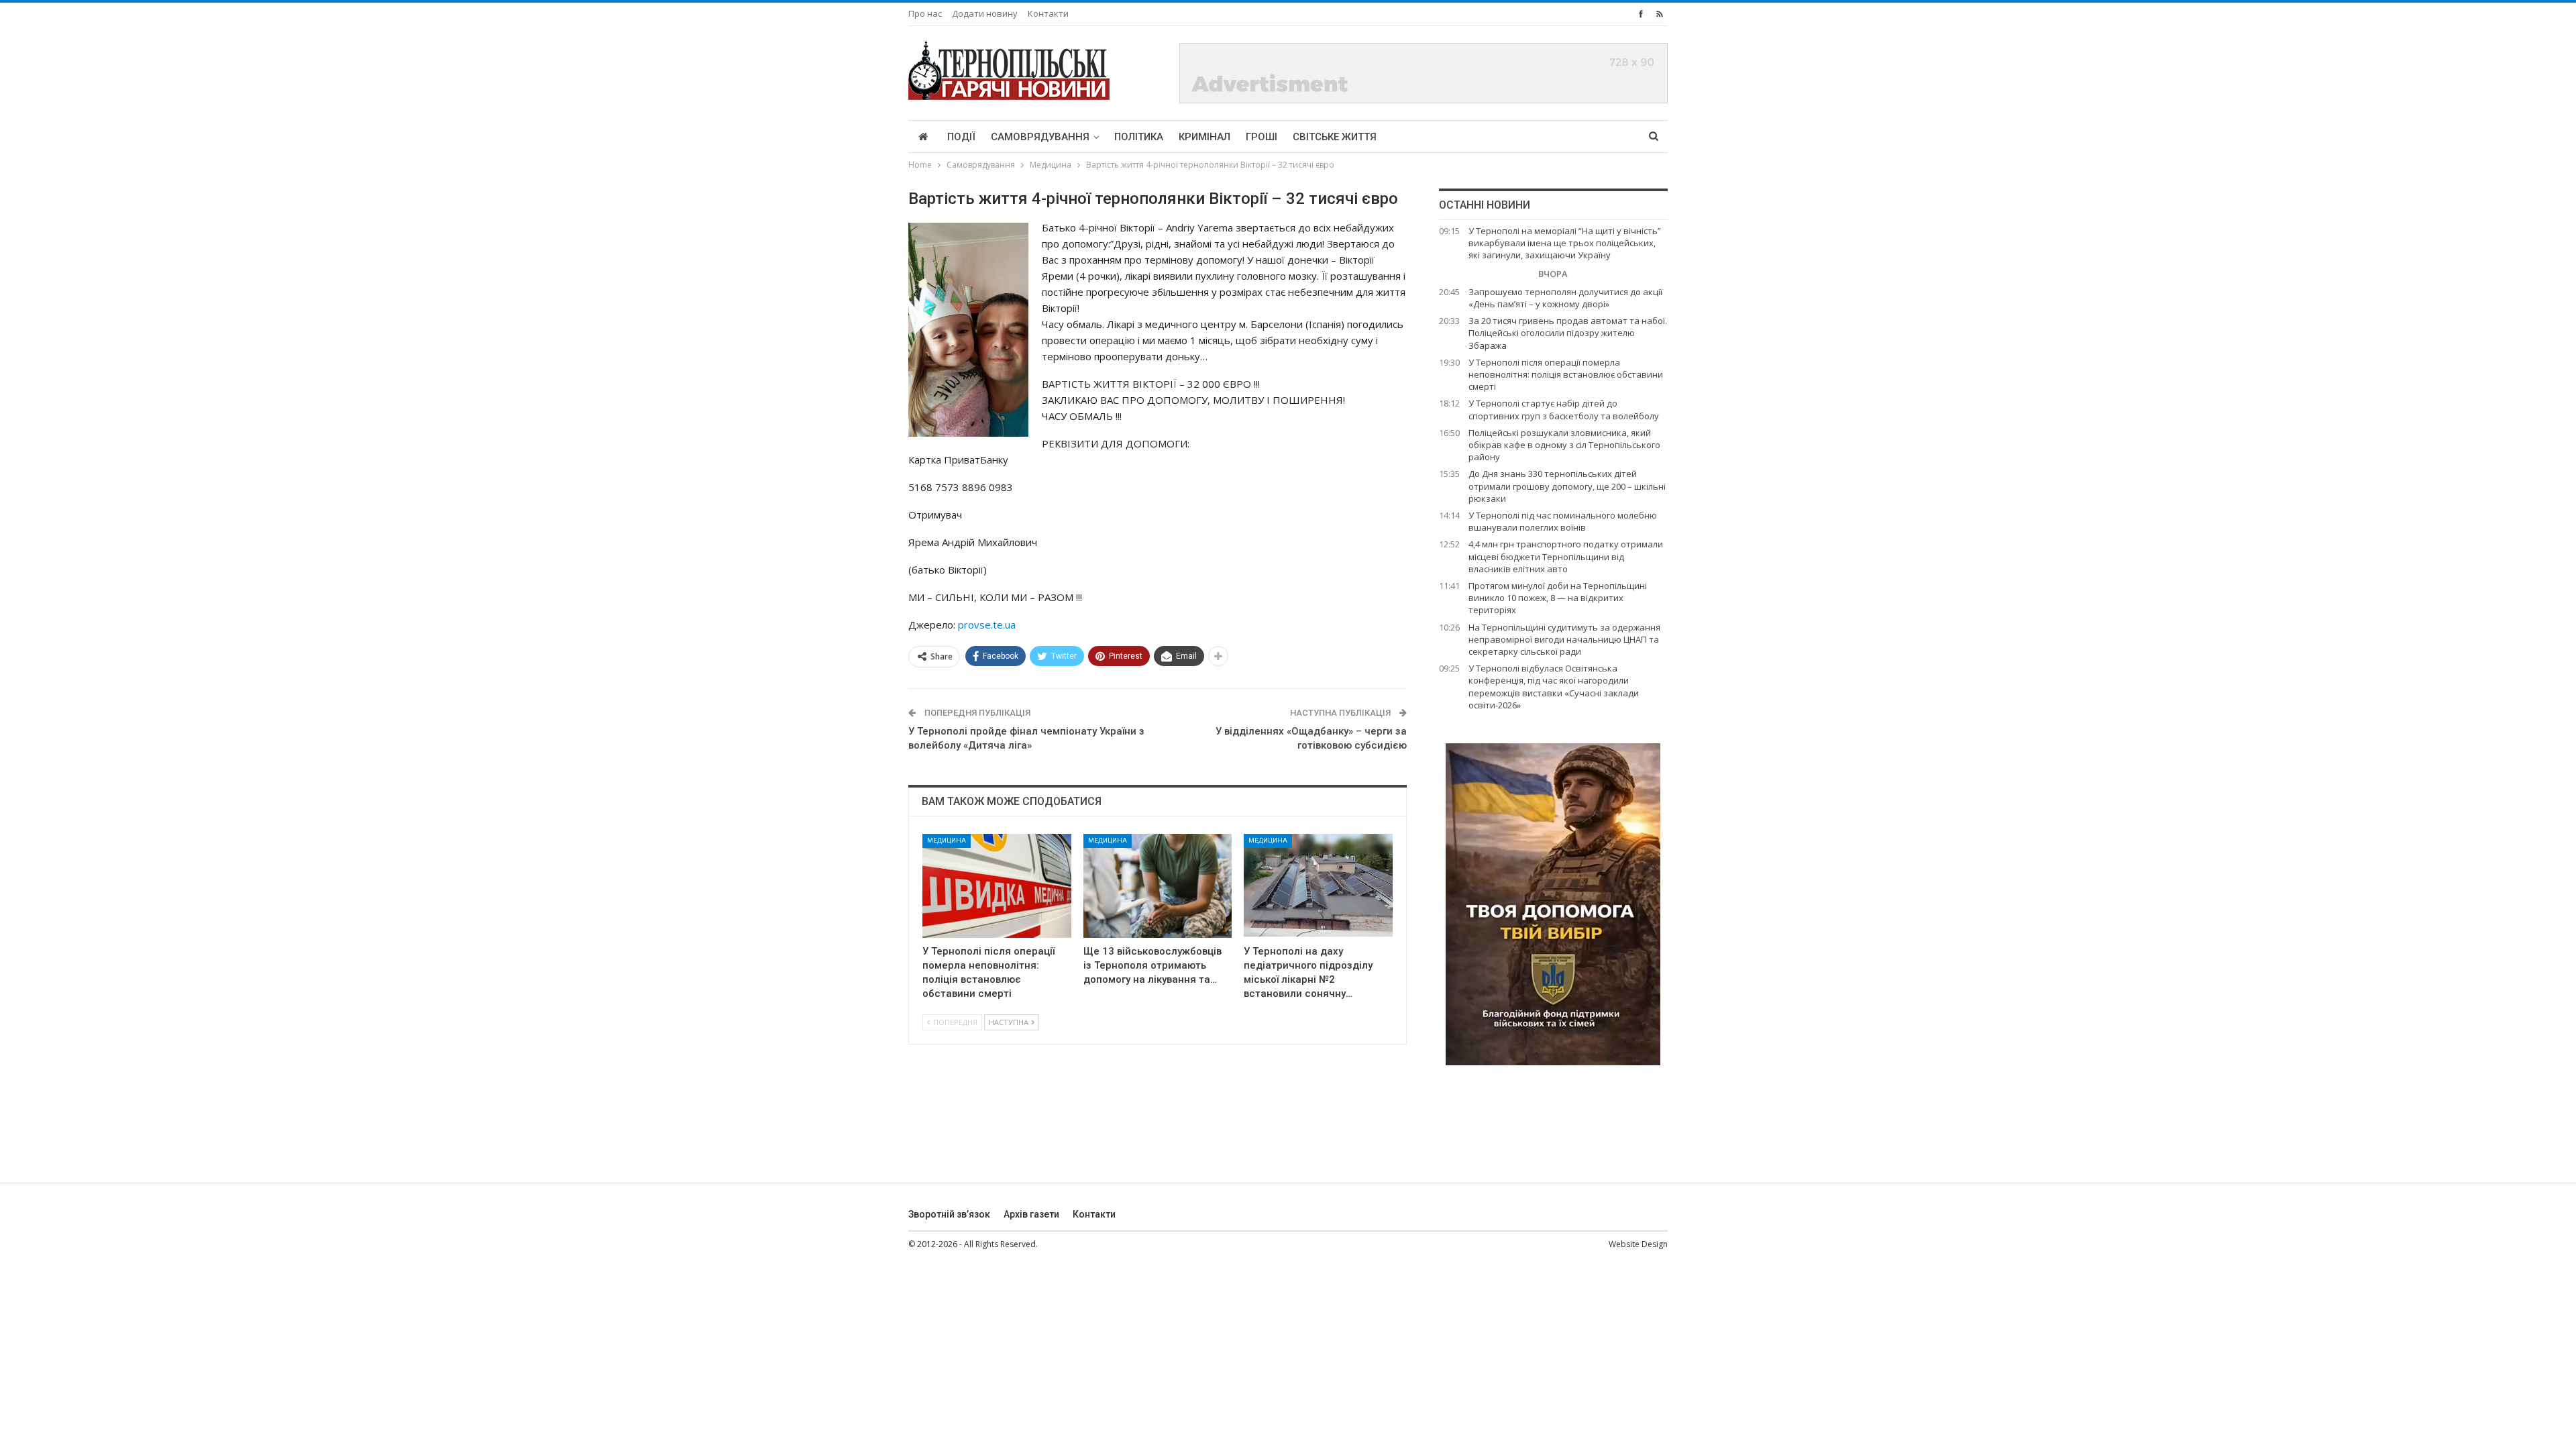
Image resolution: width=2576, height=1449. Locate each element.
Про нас (925, 13)
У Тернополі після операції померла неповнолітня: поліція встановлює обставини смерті (1566, 374)
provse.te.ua (987, 625)
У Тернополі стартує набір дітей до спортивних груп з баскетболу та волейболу (1564, 409)
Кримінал (1204, 137)
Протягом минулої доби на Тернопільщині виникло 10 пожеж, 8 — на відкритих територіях (1558, 598)
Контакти (1048, 13)
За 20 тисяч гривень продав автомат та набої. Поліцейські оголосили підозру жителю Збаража (1568, 333)
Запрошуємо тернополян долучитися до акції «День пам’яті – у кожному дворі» (1565, 298)
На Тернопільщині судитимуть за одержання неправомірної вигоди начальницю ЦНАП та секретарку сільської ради (1564, 639)
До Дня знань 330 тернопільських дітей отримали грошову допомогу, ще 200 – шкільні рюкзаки (1567, 486)
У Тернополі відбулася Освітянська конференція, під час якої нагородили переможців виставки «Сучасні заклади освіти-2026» (1554, 687)
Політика (1139, 137)
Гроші (1262, 137)
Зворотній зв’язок (949, 1214)
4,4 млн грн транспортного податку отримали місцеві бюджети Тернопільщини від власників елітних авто (1566, 556)
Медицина (947, 840)
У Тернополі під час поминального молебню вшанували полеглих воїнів (1563, 521)
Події (961, 137)
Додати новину (985, 13)
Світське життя (1335, 137)
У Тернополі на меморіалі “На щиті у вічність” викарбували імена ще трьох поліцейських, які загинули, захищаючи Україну (1565, 243)
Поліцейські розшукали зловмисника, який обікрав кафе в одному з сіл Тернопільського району (1564, 445)
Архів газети (1031, 1214)
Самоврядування (1040, 137)
